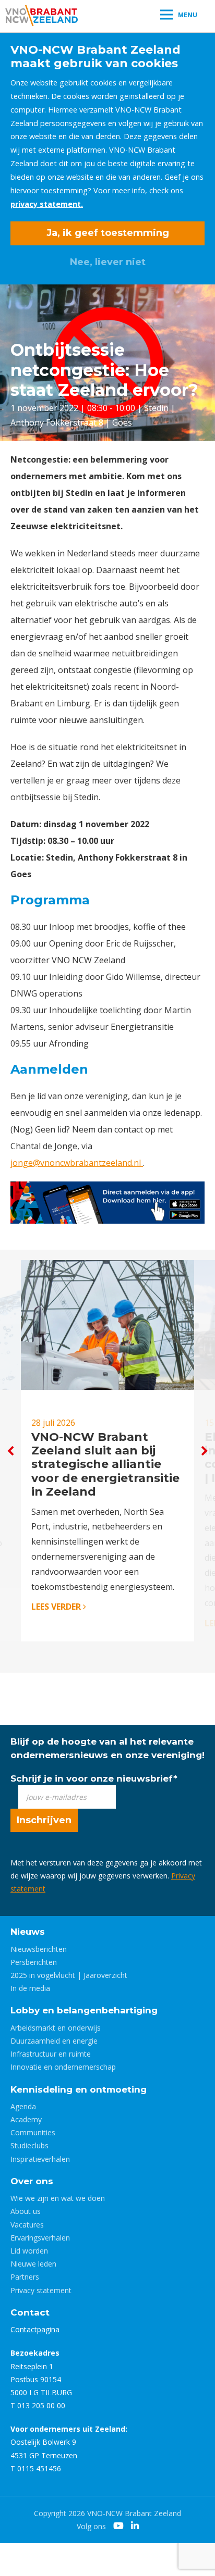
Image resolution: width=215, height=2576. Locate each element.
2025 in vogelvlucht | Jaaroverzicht (69, 1975)
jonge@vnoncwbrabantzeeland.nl (77, 1163)
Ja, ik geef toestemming (108, 233)
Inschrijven (44, 1820)
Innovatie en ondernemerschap (63, 2067)
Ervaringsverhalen (40, 2238)
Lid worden (29, 2251)
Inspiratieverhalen (40, 2159)
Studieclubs (29, 2145)
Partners (25, 2277)
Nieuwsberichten (39, 1949)
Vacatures (27, 2225)
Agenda (23, 2106)
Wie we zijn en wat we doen (58, 2198)
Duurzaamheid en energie (54, 2041)
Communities (33, 2132)
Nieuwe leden (33, 2264)
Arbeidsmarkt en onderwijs (56, 2028)
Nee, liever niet (108, 262)
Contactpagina (35, 2329)
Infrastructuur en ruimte (51, 2054)
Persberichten (34, 1962)
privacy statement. (47, 204)
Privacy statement (41, 2290)
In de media (30, 1988)
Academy (26, 2119)
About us (26, 2211)
